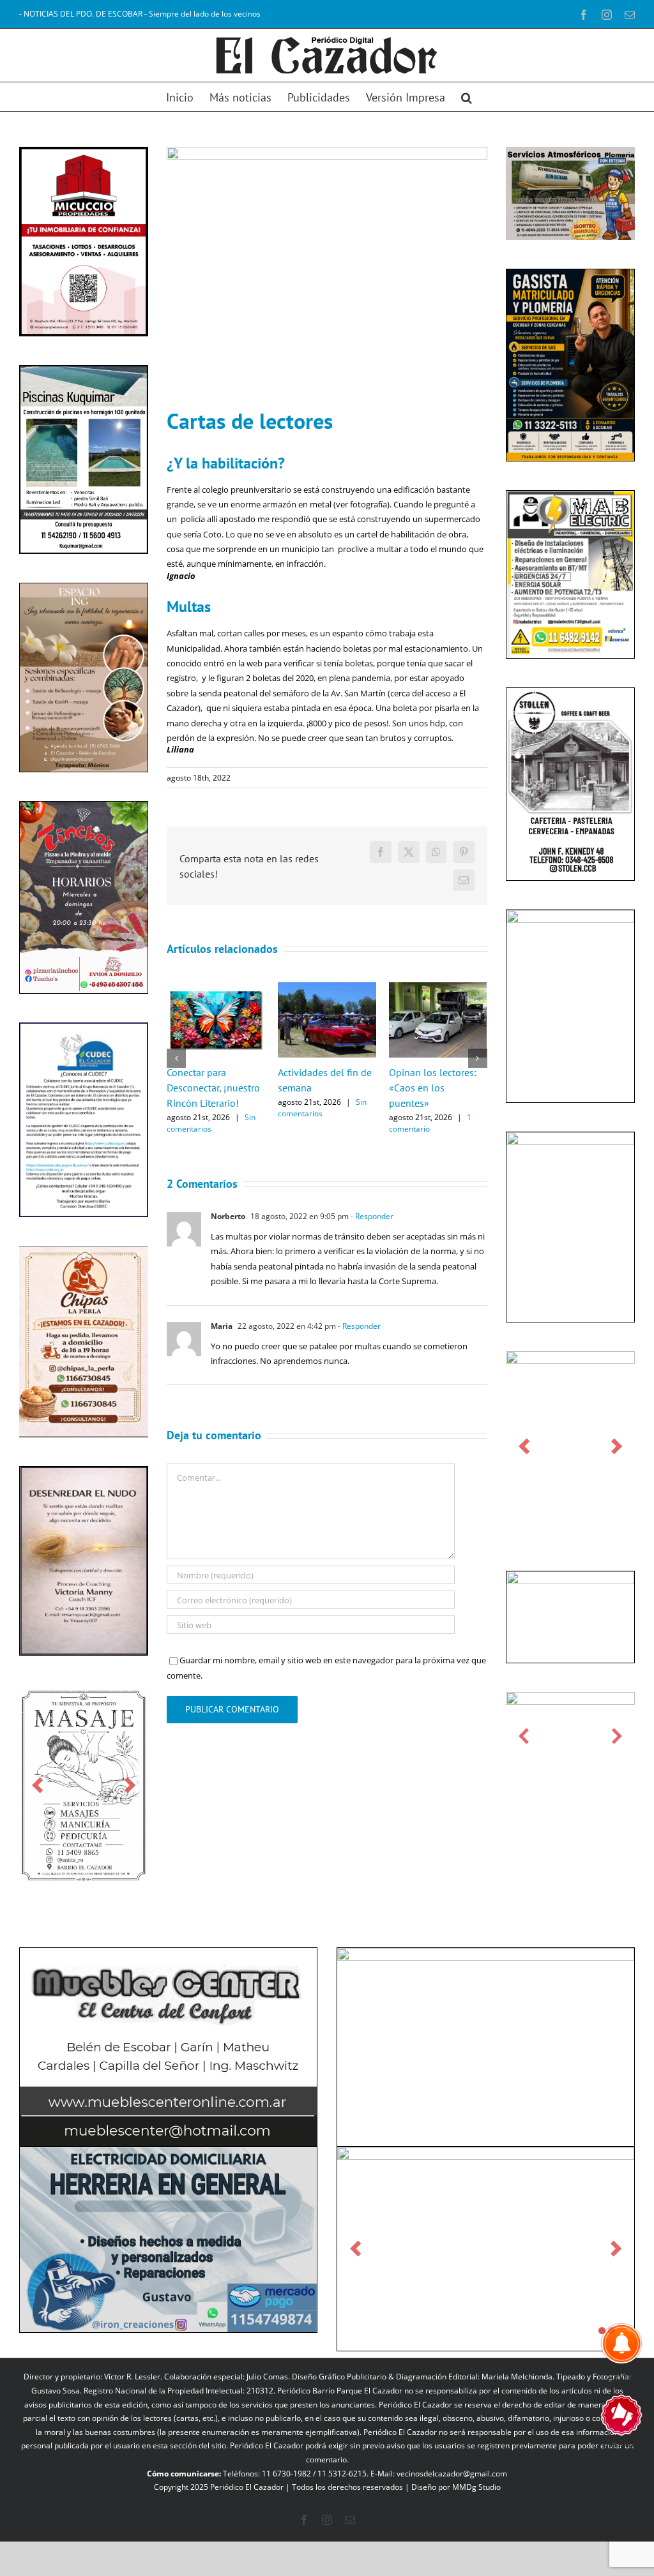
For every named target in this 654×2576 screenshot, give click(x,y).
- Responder (371, 1216)
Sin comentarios (211, 1123)
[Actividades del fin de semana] (327, 988)
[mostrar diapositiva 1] (602, 2331)
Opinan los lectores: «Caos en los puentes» (433, 1088)
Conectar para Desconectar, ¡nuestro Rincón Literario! (213, 1088)
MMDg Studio (476, 2487)
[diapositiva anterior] (37, 1786)
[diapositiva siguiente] (130, 1786)
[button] (467, 97)
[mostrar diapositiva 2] (612, 2331)
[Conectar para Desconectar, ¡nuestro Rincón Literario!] (216, 988)
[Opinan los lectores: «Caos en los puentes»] (438, 988)
